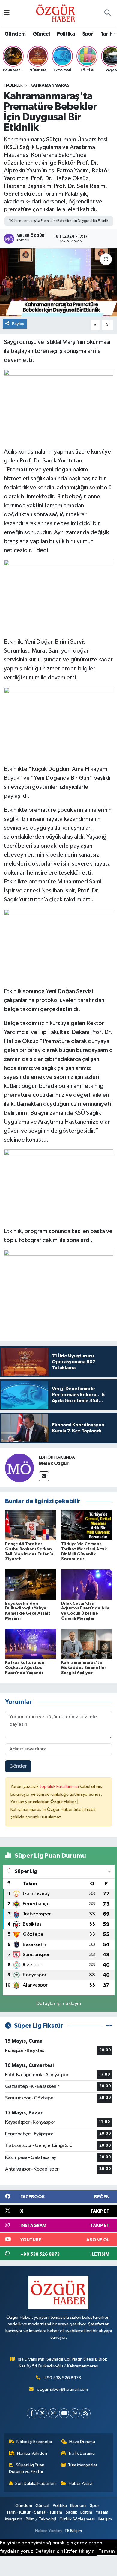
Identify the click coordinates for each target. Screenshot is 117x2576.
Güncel (41, 34)
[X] (42, 2413)
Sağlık (71, 2512)
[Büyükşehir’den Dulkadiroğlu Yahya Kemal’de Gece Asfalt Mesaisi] (31, 1585)
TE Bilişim (73, 2531)
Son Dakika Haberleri (36, 2484)
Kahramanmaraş (50, 85)
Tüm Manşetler (83, 2465)
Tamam (107, 2551)
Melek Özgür (54, 1463)
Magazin (14, 2519)
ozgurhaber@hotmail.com (62, 2389)
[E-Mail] (44, 1476)
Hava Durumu (82, 2442)
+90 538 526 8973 (62, 2378)
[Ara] (107, 13)
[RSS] (86, 2413)
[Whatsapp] (75, 2413)
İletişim (105, 2519)
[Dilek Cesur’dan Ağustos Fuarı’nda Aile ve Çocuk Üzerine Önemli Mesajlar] (87, 1585)
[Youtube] (64, 2413)
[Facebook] (32, 2413)
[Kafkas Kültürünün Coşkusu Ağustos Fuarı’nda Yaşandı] (31, 1644)
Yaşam (102, 2512)
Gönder (18, 1766)
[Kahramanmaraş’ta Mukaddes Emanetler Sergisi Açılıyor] (87, 1644)
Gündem (15, 34)
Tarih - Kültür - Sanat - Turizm (34, 2512)
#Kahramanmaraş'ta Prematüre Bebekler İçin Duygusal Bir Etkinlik (58, 221)
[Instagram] (53, 2413)
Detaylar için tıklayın (59, 2004)
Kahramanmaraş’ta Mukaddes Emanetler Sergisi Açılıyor (84, 1668)
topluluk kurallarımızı (60, 1786)
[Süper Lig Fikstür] (109, 2026)
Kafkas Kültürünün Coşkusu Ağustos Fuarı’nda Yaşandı (25, 1668)
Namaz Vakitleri (32, 2453)
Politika (66, 34)
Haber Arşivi (81, 2484)
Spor (88, 34)
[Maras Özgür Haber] (56, 13)
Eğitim (86, 2512)
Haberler (13, 85)
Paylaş (18, 324)
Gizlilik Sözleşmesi (77, 2519)
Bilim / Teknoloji (41, 2519)
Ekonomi (78, 2506)
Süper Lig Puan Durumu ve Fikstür (27, 2468)
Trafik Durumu (81, 2453)
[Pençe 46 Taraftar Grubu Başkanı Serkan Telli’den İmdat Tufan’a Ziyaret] (31, 1525)
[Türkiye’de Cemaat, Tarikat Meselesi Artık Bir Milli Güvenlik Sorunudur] (87, 1525)
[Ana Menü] (7, 13)
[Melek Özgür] (19, 1468)
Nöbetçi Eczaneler (34, 2442)
